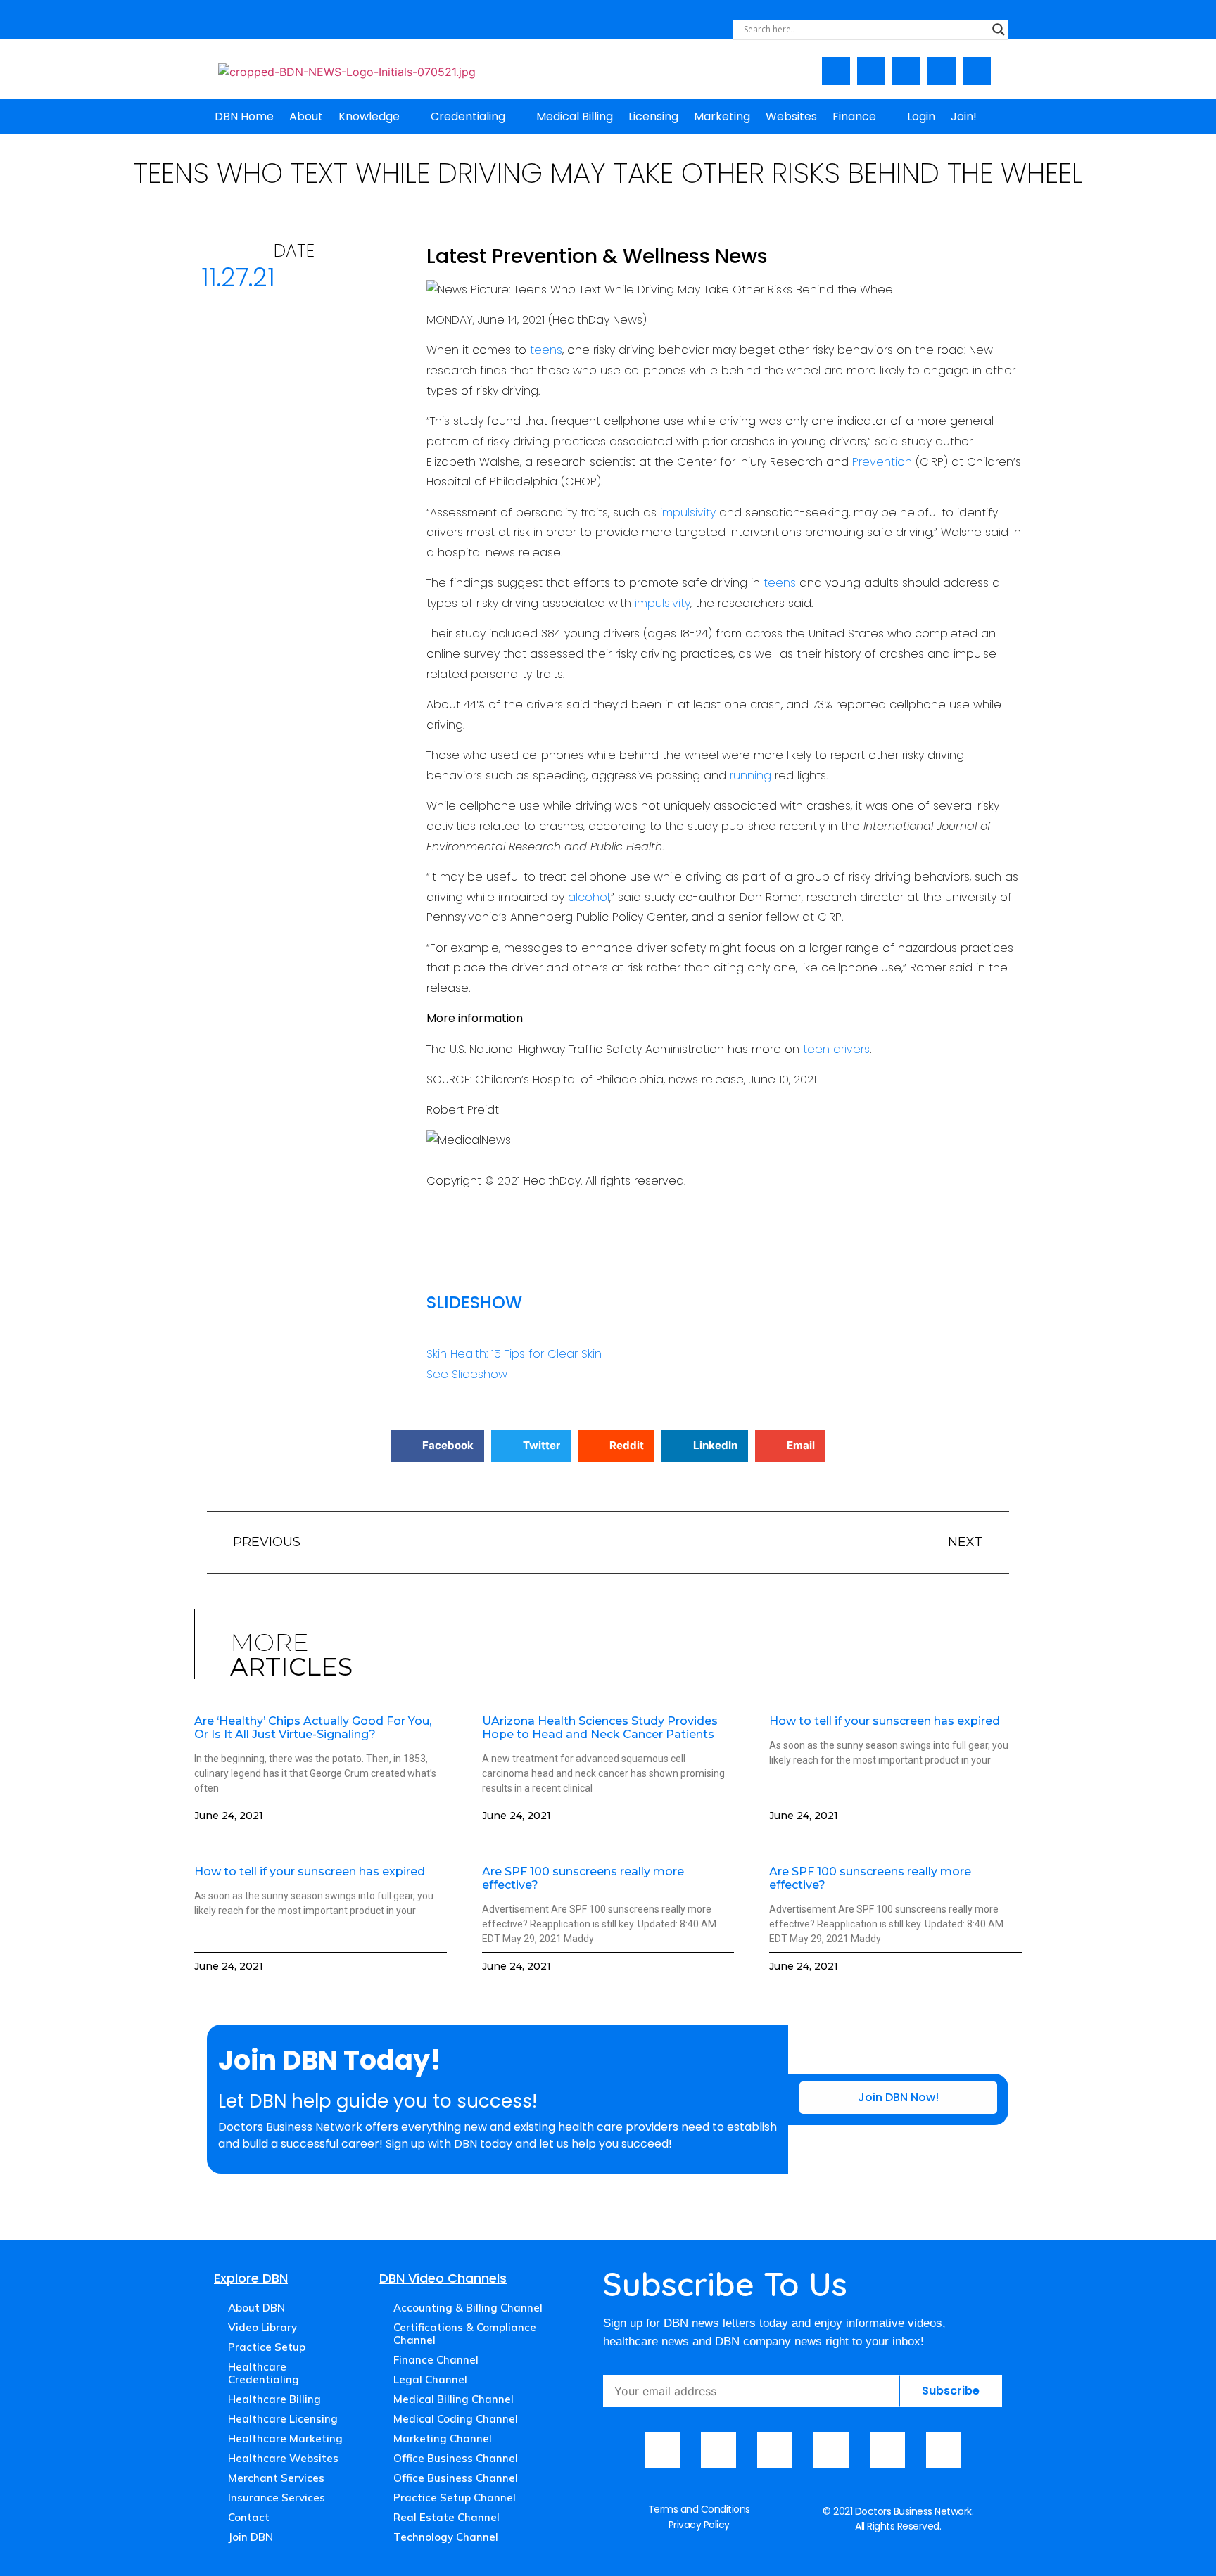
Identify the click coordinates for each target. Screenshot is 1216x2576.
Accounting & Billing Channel (468, 2308)
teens (546, 350)
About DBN (256, 2308)
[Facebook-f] (836, 71)
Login (921, 116)
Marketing (722, 116)
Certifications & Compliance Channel (465, 2334)
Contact (249, 2517)
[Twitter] (942, 71)
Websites (791, 116)
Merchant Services (276, 2478)
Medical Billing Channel (454, 2399)
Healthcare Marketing (285, 2438)
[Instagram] (906, 71)
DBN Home (244, 116)
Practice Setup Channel (455, 2498)
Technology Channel (446, 2537)
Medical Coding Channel (456, 2419)
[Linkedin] (977, 71)
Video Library (262, 2327)
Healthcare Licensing (283, 2419)
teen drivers (836, 1049)
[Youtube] (871, 71)
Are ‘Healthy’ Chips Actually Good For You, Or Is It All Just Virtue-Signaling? (313, 1728)
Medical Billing (575, 116)
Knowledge (369, 116)
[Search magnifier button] (999, 30)
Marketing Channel (443, 2438)
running (750, 776)
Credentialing (468, 116)
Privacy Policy (699, 2525)
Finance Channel (436, 2360)
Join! (964, 116)
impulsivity (688, 512)
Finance (854, 116)
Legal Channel (430, 2379)
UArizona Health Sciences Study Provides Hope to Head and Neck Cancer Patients (600, 1728)
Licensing (653, 116)
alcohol (589, 897)
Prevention (882, 462)
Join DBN (251, 2537)
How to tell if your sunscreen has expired (885, 1721)
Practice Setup (267, 2347)
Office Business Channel (456, 2458)
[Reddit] (944, 2450)
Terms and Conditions (699, 2509)
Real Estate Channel (446, 2517)
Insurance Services (277, 2498)
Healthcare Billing (274, 2399)
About (306, 116)
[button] (437, 1446)
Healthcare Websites (283, 2458)
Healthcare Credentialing (264, 2373)
